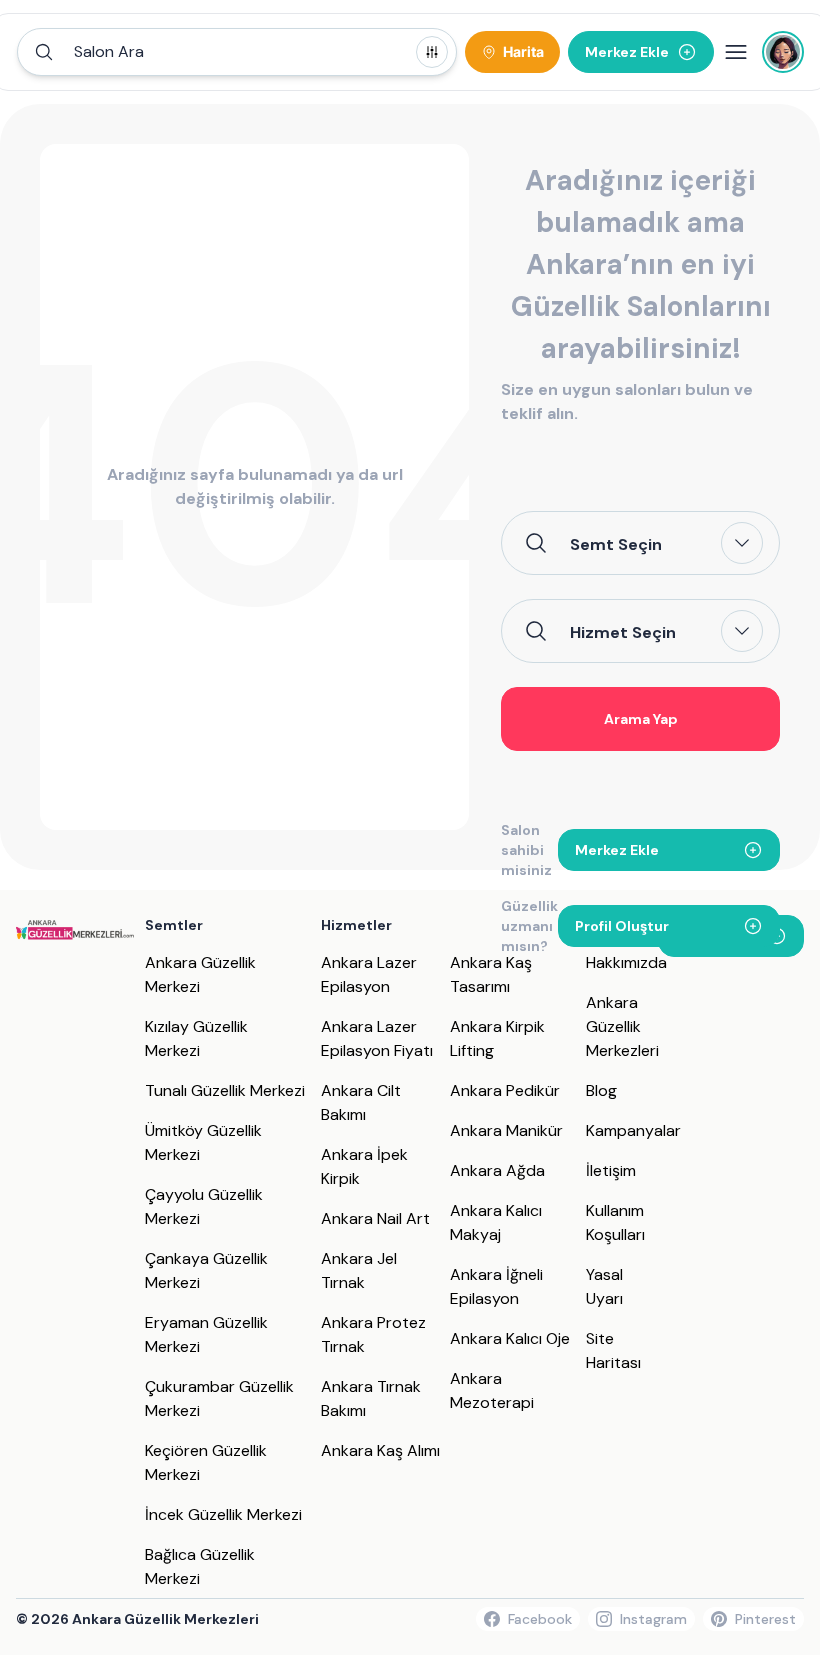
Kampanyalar (633, 1130)
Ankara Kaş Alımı (380, 1450)
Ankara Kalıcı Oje (510, 1338)
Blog (601, 1090)
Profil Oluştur (622, 926)
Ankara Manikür (506, 1130)
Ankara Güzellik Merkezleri (622, 1026)
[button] (237, 52)
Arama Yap (641, 719)
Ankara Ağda (497, 1170)
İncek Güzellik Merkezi (223, 1514)
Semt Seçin (616, 544)
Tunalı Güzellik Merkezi (225, 1090)
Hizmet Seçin (623, 632)
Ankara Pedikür (505, 1090)
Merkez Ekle (617, 850)
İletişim (611, 1170)
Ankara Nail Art (375, 1218)
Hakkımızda (626, 962)
